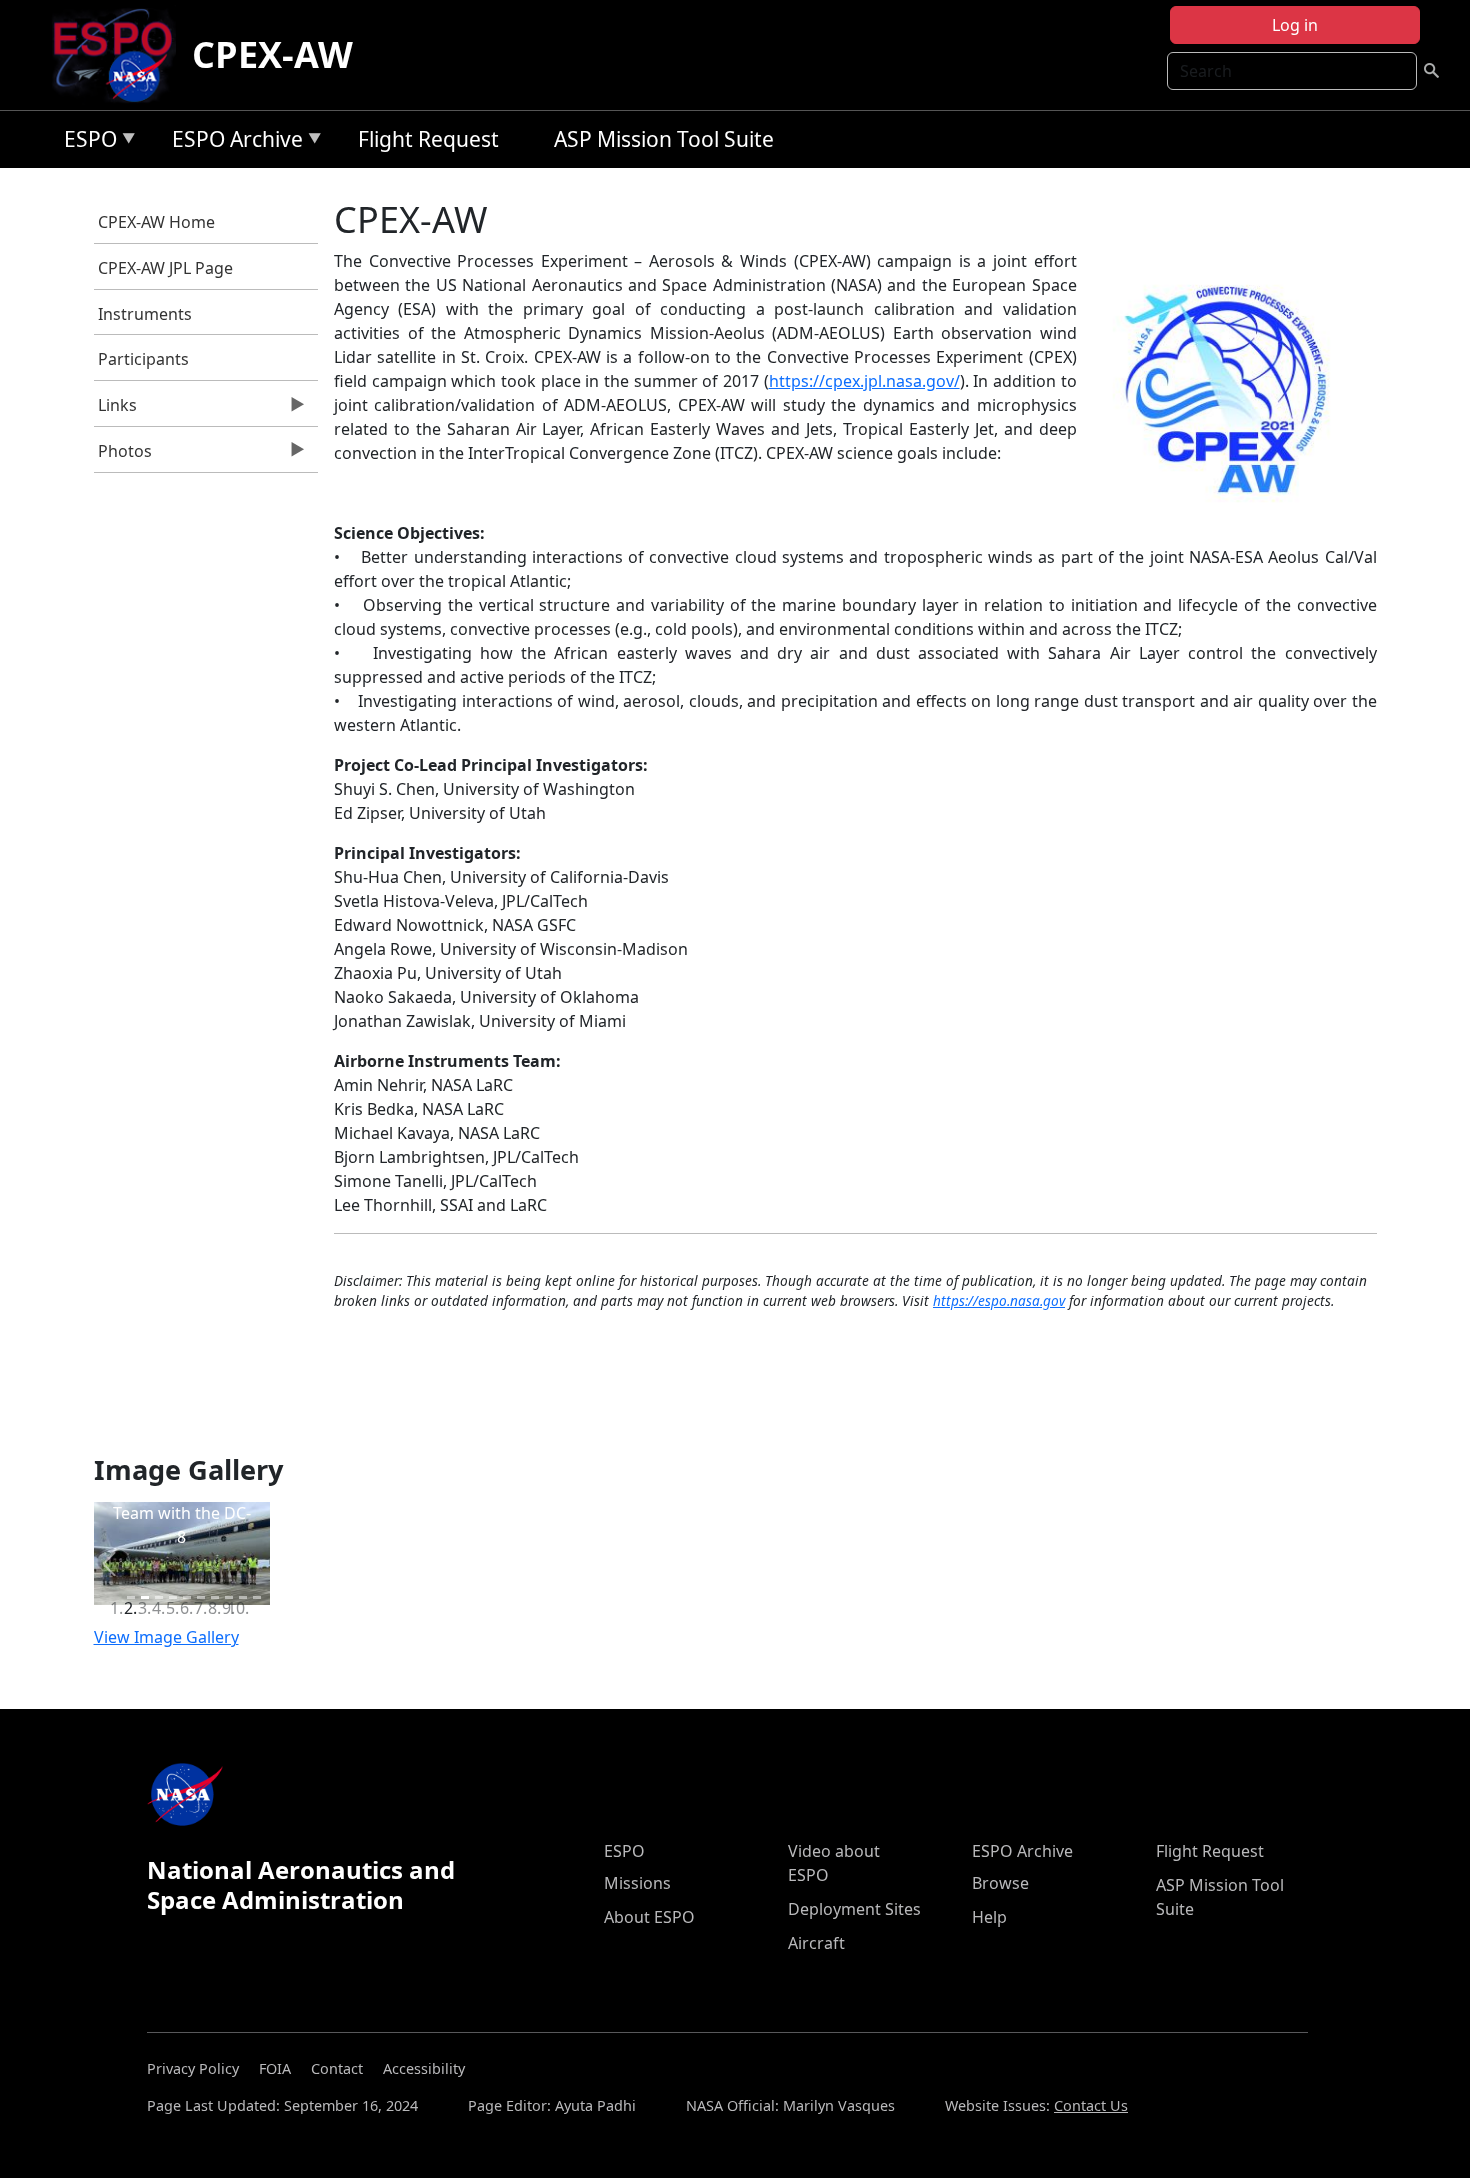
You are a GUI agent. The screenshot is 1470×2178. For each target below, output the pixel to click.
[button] (109, 1563)
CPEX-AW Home (156, 222)
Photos (123, 456)
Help (989, 1917)
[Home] (120, 55)
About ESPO (649, 1917)
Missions (637, 1883)
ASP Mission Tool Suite (664, 139)
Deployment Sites (854, 1909)
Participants (143, 359)
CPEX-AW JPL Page (165, 268)
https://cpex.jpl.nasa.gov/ (864, 381)
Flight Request (428, 139)
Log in (1295, 25)
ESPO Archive (232, 142)
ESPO (85, 142)
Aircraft (816, 1943)
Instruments (145, 314)
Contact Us (1091, 2105)
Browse (1000, 1883)
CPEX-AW (272, 54)
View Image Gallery (166, 1637)
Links (116, 410)
